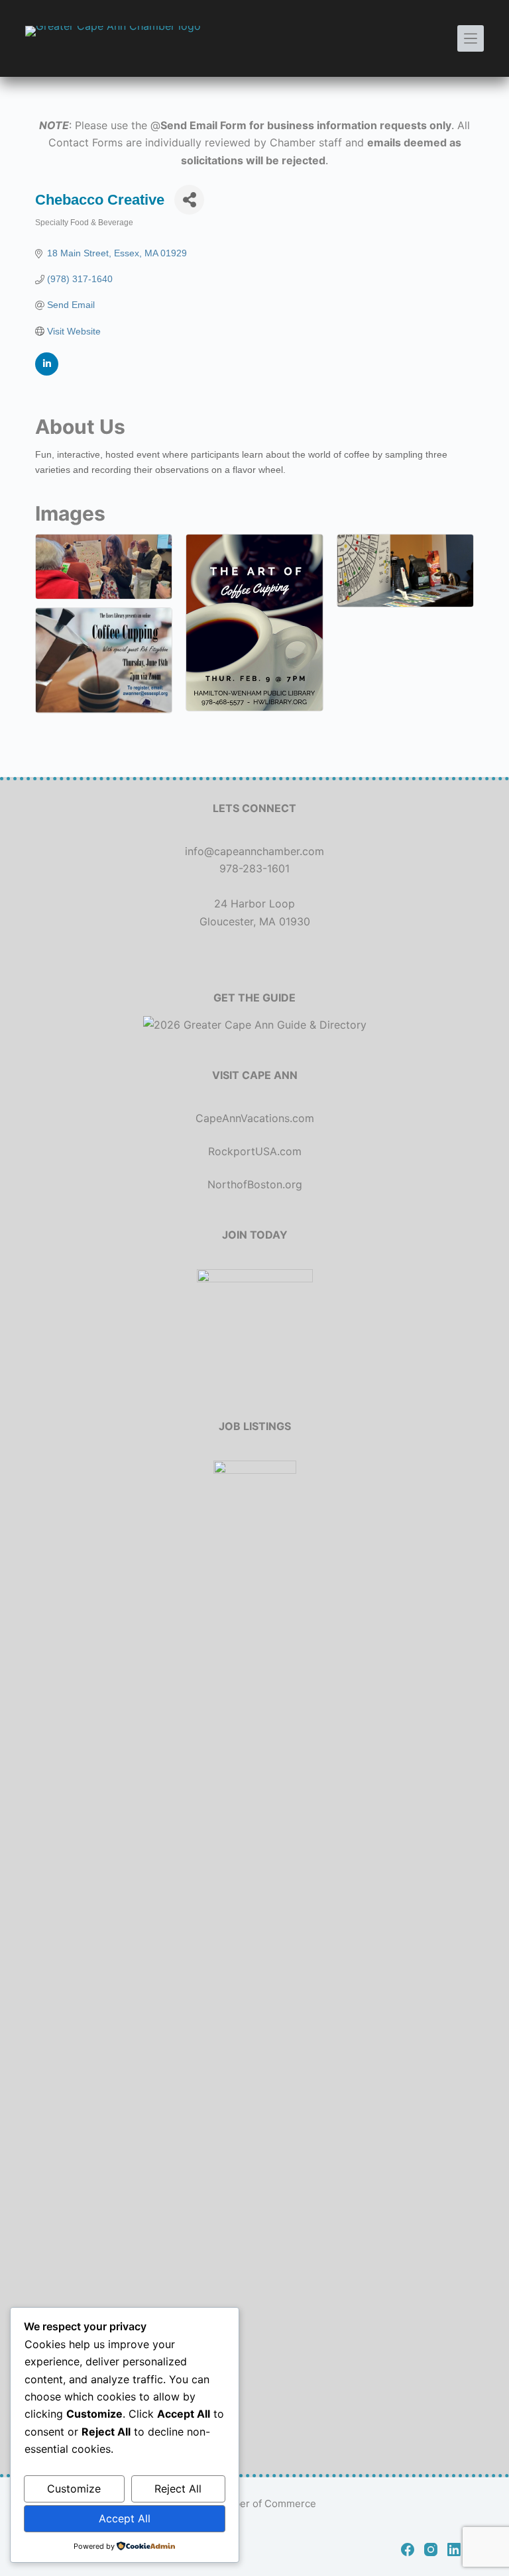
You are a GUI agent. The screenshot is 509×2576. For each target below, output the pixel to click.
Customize (74, 2489)
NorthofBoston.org (255, 1184)
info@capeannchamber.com (254, 851)
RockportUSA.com (255, 1151)
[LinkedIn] (454, 2550)
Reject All (178, 2489)
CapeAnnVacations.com (255, 1118)
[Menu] (471, 38)
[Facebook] (408, 2550)
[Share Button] (189, 200)
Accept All (125, 2518)
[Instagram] (431, 2550)
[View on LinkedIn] (47, 372)
